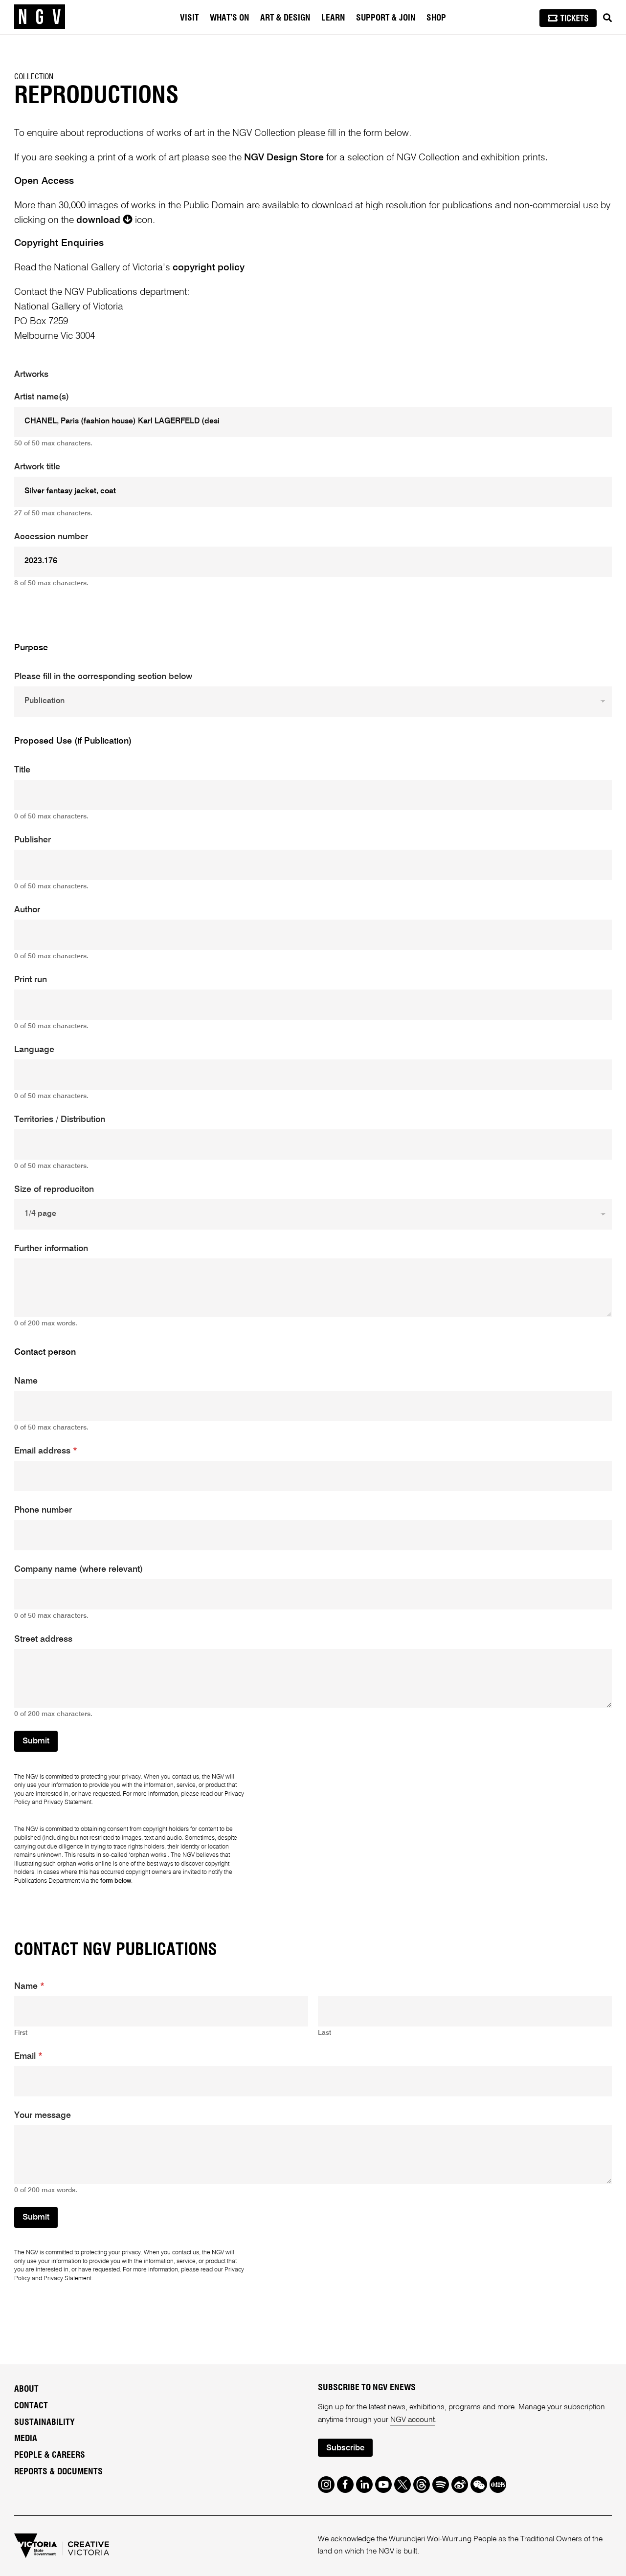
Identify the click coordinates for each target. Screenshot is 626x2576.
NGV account (413, 2420)
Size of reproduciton (54, 1189)
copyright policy (209, 268)
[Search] (607, 18)
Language (34, 1050)
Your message (43, 2115)
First (21, 2033)
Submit (36, 1741)
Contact (31, 2406)
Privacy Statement (67, 1802)
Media (26, 2439)
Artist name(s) (42, 397)
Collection (34, 77)
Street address (43, 1639)
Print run (31, 980)
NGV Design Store (284, 158)
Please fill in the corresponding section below (103, 677)
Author (27, 910)
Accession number (51, 537)
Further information (51, 1249)
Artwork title (37, 467)
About (26, 2389)
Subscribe (345, 2448)
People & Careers (50, 2455)
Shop (436, 18)
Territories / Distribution (60, 1120)
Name (26, 1381)
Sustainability (45, 2422)
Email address (46, 1451)
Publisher (33, 840)
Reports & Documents (58, 2472)
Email (28, 2056)
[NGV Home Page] (40, 17)
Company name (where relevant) (78, 1569)
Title (22, 770)
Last (324, 2033)
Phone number (43, 1510)
